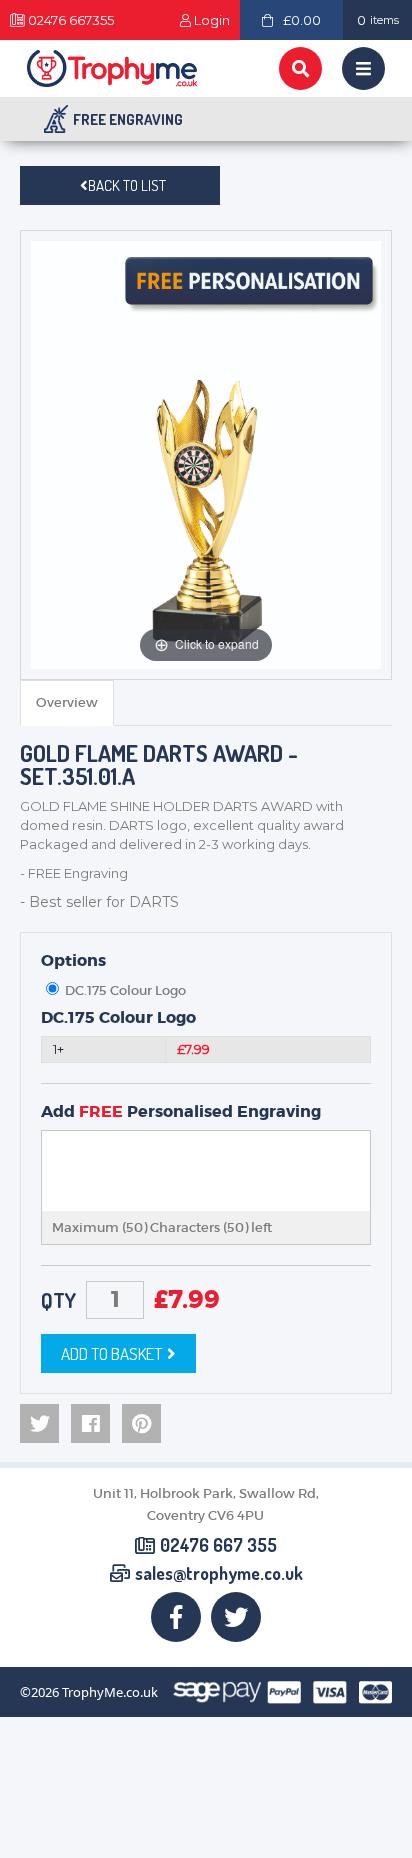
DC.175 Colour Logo (118, 1018)
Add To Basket (111, 1353)
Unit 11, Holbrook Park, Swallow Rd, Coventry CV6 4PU (206, 1504)
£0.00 (302, 20)
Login (212, 20)
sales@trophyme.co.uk (219, 1574)
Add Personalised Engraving (181, 1112)
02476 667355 (71, 20)
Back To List (127, 185)
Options (73, 961)
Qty (58, 1300)
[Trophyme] (112, 68)
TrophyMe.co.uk (110, 1692)
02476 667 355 (218, 1546)
